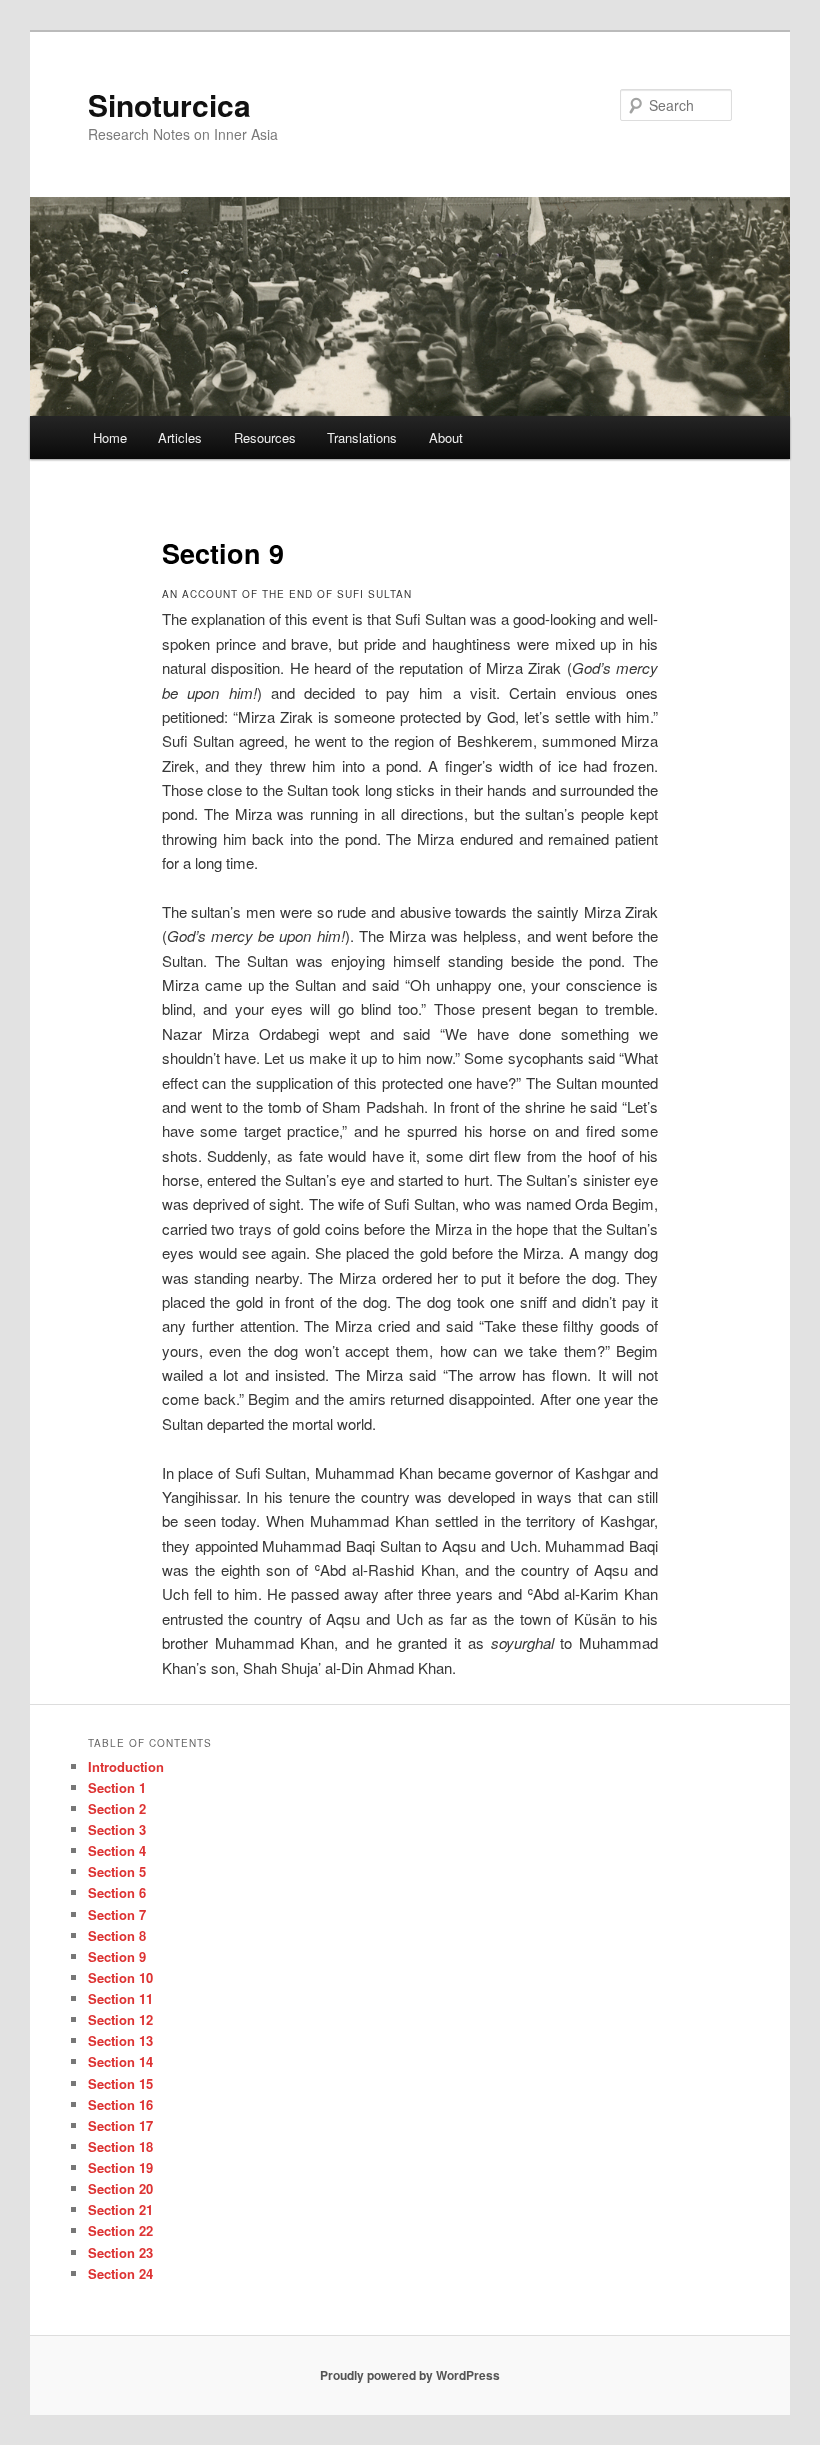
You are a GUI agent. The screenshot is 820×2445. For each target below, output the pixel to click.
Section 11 (120, 1998)
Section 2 (117, 1808)
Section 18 (120, 2146)
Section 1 (117, 1787)
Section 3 (117, 1829)
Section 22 (120, 2230)
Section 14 (120, 2061)
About (446, 437)
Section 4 (117, 1850)
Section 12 (120, 2019)
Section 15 (120, 2083)
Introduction (126, 1766)
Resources (265, 437)
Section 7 (117, 1914)
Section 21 (120, 2209)
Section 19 (120, 2167)
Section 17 (120, 2125)
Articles (180, 437)
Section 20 (120, 2188)
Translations (362, 437)
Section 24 (120, 2273)
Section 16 (120, 2104)
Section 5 (117, 1871)
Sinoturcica (169, 104)
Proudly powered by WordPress (410, 2375)
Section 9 (117, 1956)
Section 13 (120, 2040)
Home (110, 437)
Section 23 (120, 2252)
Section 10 (120, 1977)
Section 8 (117, 1935)
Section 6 (117, 1892)
